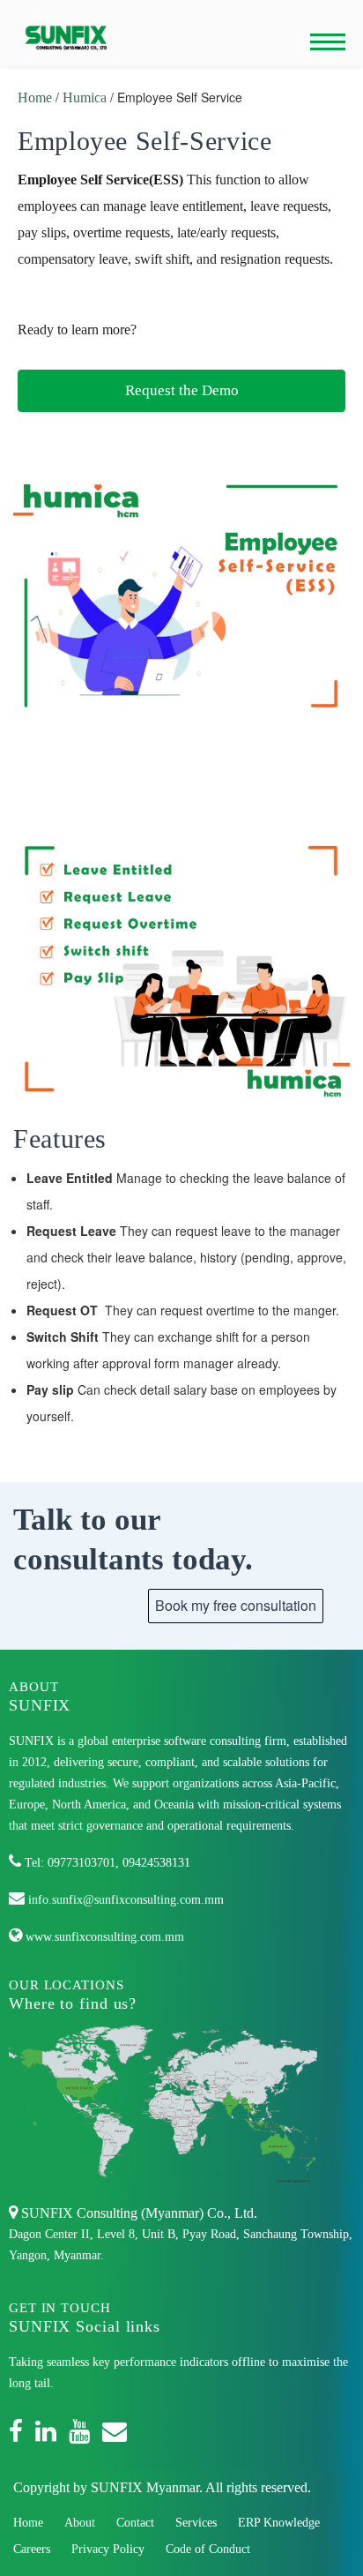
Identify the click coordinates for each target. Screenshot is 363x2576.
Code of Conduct (208, 2549)
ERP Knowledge (279, 2523)
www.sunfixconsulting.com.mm (103, 1937)
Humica (86, 97)
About (80, 2523)
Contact (135, 2523)
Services (196, 2523)
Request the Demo (182, 390)
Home (35, 97)
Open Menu (328, 42)
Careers (32, 2549)
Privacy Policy (108, 2549)
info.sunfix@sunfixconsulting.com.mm (124, 1900)
